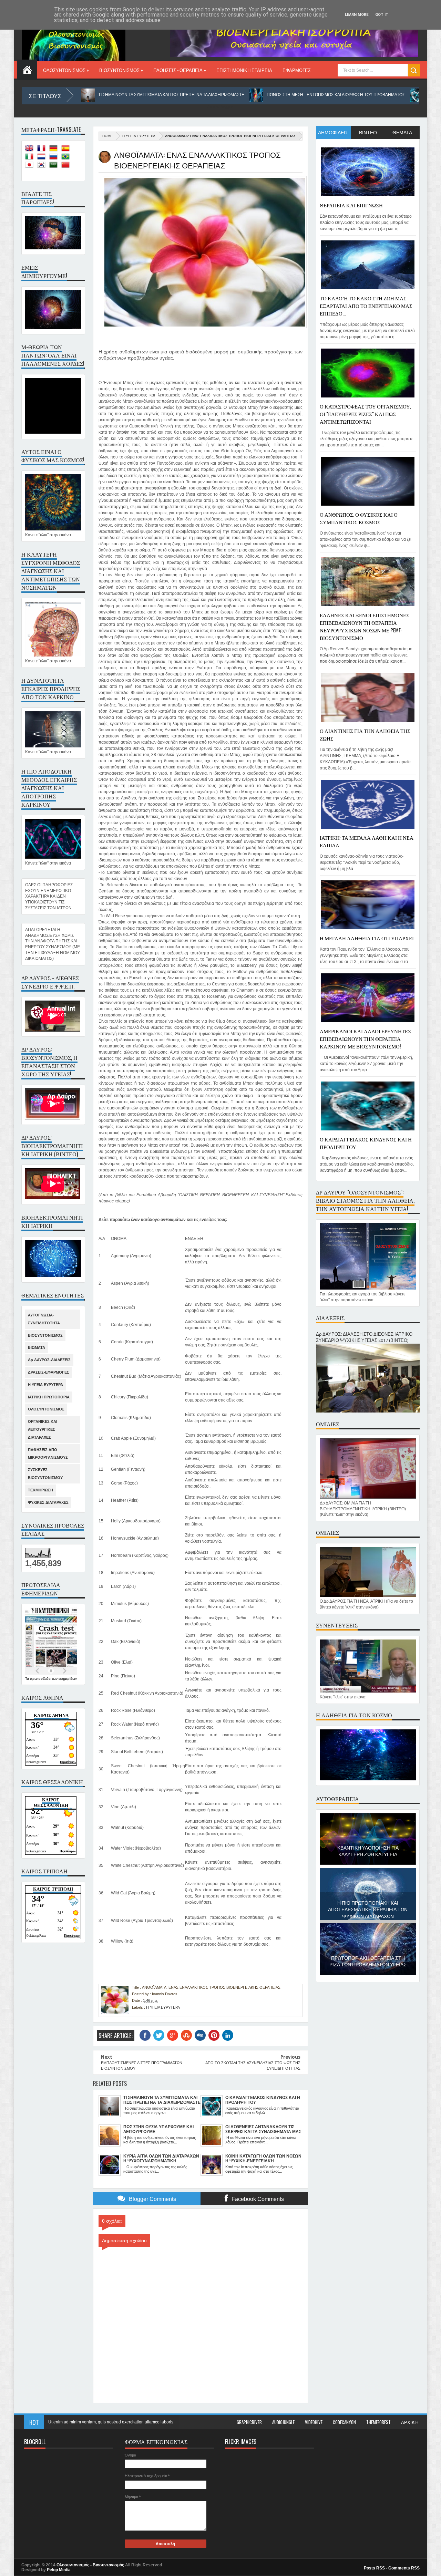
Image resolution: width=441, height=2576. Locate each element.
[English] (31, 149)
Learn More (357, 15)
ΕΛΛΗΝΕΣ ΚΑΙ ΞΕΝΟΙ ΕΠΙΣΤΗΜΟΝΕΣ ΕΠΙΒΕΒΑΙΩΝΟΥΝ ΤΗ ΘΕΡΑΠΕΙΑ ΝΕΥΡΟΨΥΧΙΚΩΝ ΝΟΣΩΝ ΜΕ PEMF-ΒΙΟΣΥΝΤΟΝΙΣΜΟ (365, 626)
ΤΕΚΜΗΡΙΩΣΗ (40, 1490)
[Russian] (55, 158)
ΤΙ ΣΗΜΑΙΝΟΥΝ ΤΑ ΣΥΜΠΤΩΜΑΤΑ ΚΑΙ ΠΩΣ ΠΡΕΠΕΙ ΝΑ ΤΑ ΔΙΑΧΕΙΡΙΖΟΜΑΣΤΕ (92, 95)
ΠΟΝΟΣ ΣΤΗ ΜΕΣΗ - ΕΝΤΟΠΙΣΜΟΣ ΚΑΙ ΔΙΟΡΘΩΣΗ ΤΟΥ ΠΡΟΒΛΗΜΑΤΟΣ (257, 95)
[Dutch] (43, 158)
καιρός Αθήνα (51, 1715)
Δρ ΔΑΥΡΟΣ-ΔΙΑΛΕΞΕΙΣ (49, 1360)
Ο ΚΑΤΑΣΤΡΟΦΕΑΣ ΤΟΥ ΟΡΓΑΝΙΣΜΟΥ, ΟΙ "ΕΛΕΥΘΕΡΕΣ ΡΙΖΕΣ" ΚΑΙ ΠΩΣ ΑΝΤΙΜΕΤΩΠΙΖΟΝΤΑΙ (365, 414)
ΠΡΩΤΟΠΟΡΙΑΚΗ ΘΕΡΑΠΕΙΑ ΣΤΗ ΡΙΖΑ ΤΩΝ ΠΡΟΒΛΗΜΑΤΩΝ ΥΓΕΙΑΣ (368, 1911)
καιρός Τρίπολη (53, 1889)
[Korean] (43, 166)
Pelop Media (59, 2570)
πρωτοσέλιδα (41, 1679)
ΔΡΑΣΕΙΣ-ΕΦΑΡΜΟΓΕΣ (49, 1372)
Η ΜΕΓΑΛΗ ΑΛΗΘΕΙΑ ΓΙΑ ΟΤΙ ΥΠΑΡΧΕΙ (367, 938)
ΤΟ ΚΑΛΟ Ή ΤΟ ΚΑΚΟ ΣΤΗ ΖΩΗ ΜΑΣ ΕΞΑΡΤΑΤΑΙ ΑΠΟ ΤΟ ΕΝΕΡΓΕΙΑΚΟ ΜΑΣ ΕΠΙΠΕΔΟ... (366, 306)
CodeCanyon (344, 2422)
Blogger (226, 107)
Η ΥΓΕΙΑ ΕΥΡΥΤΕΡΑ (139, 136)
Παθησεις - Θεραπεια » (180, 70)
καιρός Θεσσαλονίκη (51, 1803)
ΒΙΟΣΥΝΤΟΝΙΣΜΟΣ (45, 1335)
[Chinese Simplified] (67, 166)
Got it (382, 15)
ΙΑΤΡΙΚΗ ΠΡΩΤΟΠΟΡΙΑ (49, 1397)
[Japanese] (31, 166)
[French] (43, 149)
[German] (55, 149)
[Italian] (31, 158)
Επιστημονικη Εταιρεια (244, 70)
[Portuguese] (67, 158)
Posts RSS (374, 2568)
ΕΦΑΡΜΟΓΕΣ (297, 70)
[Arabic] (55, 166)
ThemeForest (378, 2422)
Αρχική (410, 2422)
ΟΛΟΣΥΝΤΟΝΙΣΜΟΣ (46, 1409)
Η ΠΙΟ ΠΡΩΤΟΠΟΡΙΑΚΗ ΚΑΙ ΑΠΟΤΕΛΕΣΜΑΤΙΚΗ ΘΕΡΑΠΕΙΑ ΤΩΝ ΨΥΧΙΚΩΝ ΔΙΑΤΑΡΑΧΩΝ (368, 1859)
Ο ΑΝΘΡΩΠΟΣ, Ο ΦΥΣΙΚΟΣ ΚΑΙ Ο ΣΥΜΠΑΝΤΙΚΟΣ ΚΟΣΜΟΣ (359, 518)
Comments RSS (404, 2568)
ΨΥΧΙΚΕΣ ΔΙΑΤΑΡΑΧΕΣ (48, 1502)
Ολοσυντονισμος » (66, 70)
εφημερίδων (68, 1679)
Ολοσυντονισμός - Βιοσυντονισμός (90, 2565)
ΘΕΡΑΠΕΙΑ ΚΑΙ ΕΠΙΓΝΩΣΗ (351, 205)
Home (27, 69)
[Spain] (67, 149)
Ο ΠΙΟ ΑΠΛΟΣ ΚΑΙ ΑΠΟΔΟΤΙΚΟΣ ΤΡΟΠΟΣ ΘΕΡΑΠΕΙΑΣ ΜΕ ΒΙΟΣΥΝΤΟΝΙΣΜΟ (368, 1969)
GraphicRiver (249, 2422)
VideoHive (314, 2422)
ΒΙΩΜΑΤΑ (37, 1347)
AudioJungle (283, 2422)
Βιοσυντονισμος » (121, 70)
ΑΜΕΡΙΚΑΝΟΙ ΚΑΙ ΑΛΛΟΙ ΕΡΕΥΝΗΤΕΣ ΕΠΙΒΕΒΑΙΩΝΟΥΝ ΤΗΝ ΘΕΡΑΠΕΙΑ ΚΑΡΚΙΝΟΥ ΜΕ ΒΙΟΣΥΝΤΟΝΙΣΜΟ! (365, 1038)
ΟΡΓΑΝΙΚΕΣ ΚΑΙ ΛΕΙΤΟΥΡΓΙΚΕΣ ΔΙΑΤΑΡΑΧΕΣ (43, 1429)
